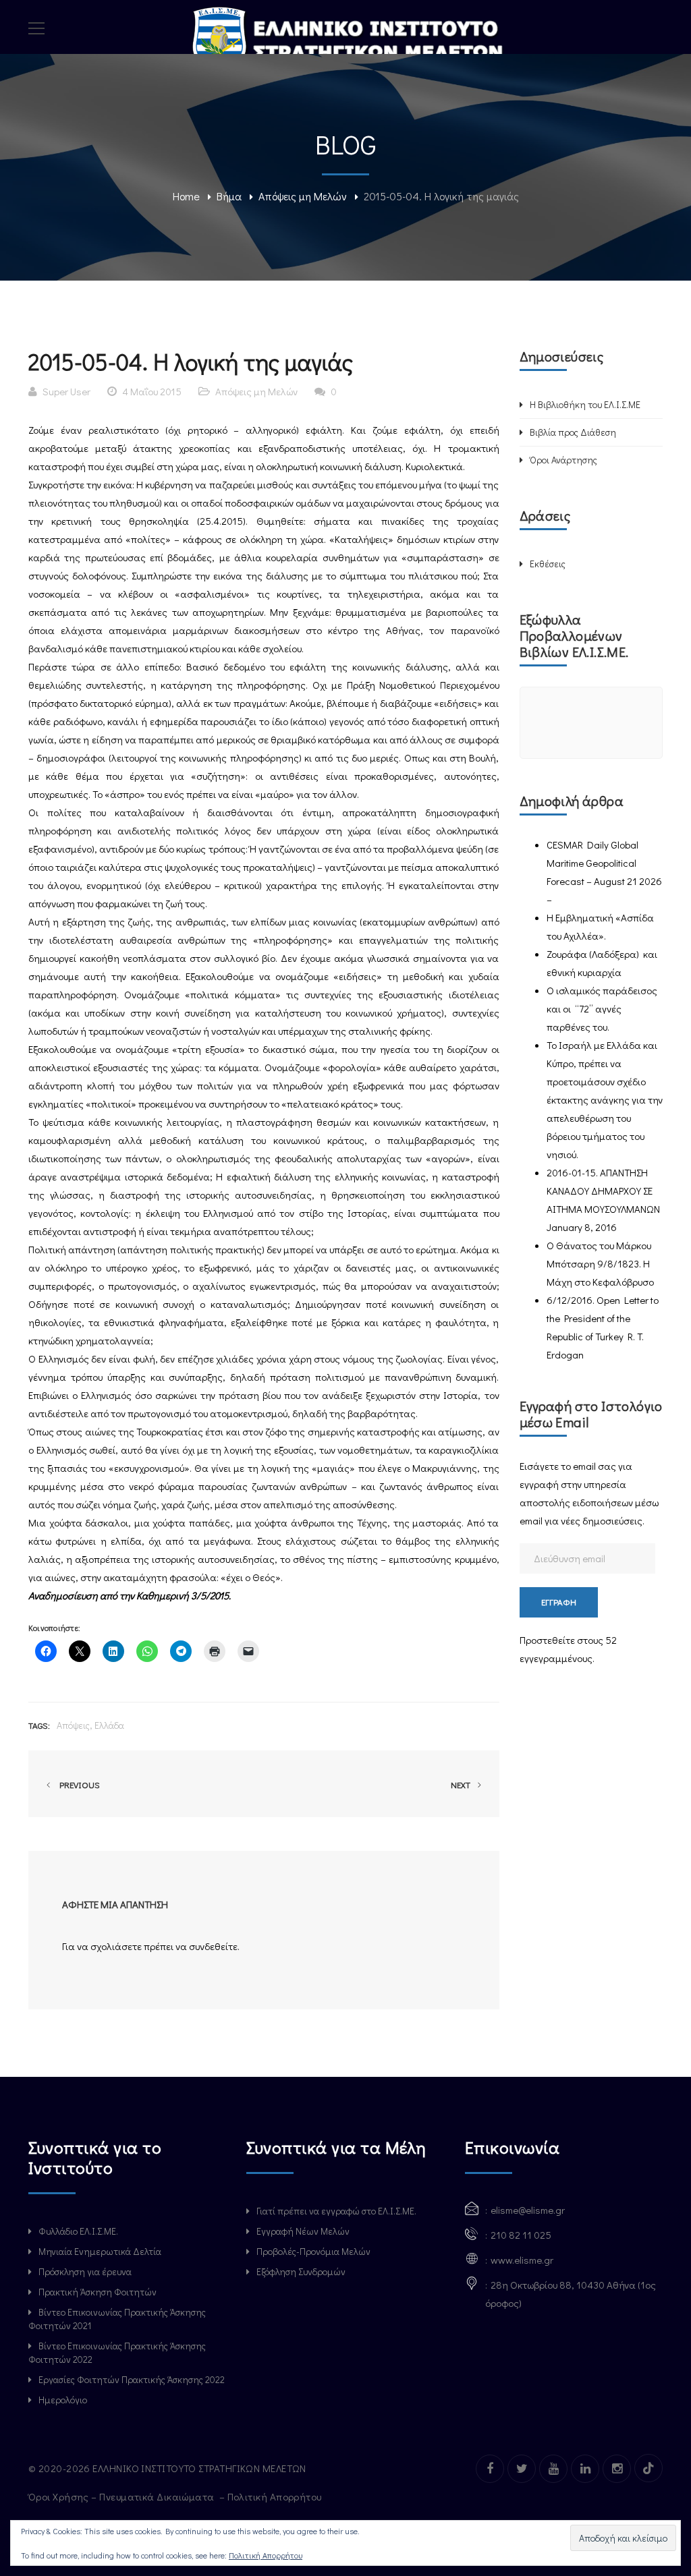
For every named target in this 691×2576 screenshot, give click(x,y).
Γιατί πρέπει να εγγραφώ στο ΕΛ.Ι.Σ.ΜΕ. (336, 2211)
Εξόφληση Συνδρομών (301, 2271)
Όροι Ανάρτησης (563, 460)
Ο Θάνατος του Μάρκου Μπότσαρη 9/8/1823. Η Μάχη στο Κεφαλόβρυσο (600, 1263)
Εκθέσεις (548, 564)
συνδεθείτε (213, 1946)
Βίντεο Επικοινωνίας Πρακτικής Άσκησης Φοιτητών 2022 (117, 2352)
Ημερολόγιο (63, 2400)
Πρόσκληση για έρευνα (85, 2271)
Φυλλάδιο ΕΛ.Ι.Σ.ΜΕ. (78, 2231)
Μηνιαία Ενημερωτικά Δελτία (100, 2251)
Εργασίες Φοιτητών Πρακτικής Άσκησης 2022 (132, 2379)
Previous (78, 1784)
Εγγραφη (559, 1602)
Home (186, 196)
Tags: (39, 1725)
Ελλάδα (109, 1725)
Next (462, 1784)
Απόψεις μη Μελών (303, 196)
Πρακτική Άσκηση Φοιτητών (98, 2292)
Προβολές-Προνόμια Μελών (313, 2251)
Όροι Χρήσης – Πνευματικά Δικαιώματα (122, 2496)
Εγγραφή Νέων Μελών (303, 2231)
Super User (66, 391)
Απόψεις (73, 1725)
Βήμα (229, 196)
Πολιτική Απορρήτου (276, 2496)
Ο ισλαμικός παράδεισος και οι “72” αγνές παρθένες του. (602, 1008)
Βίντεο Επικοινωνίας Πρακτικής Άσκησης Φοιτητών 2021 (117, 2319)
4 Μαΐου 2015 (152, 391)
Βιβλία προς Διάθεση (573, 432)
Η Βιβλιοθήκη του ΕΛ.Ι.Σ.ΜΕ (585, 404)
